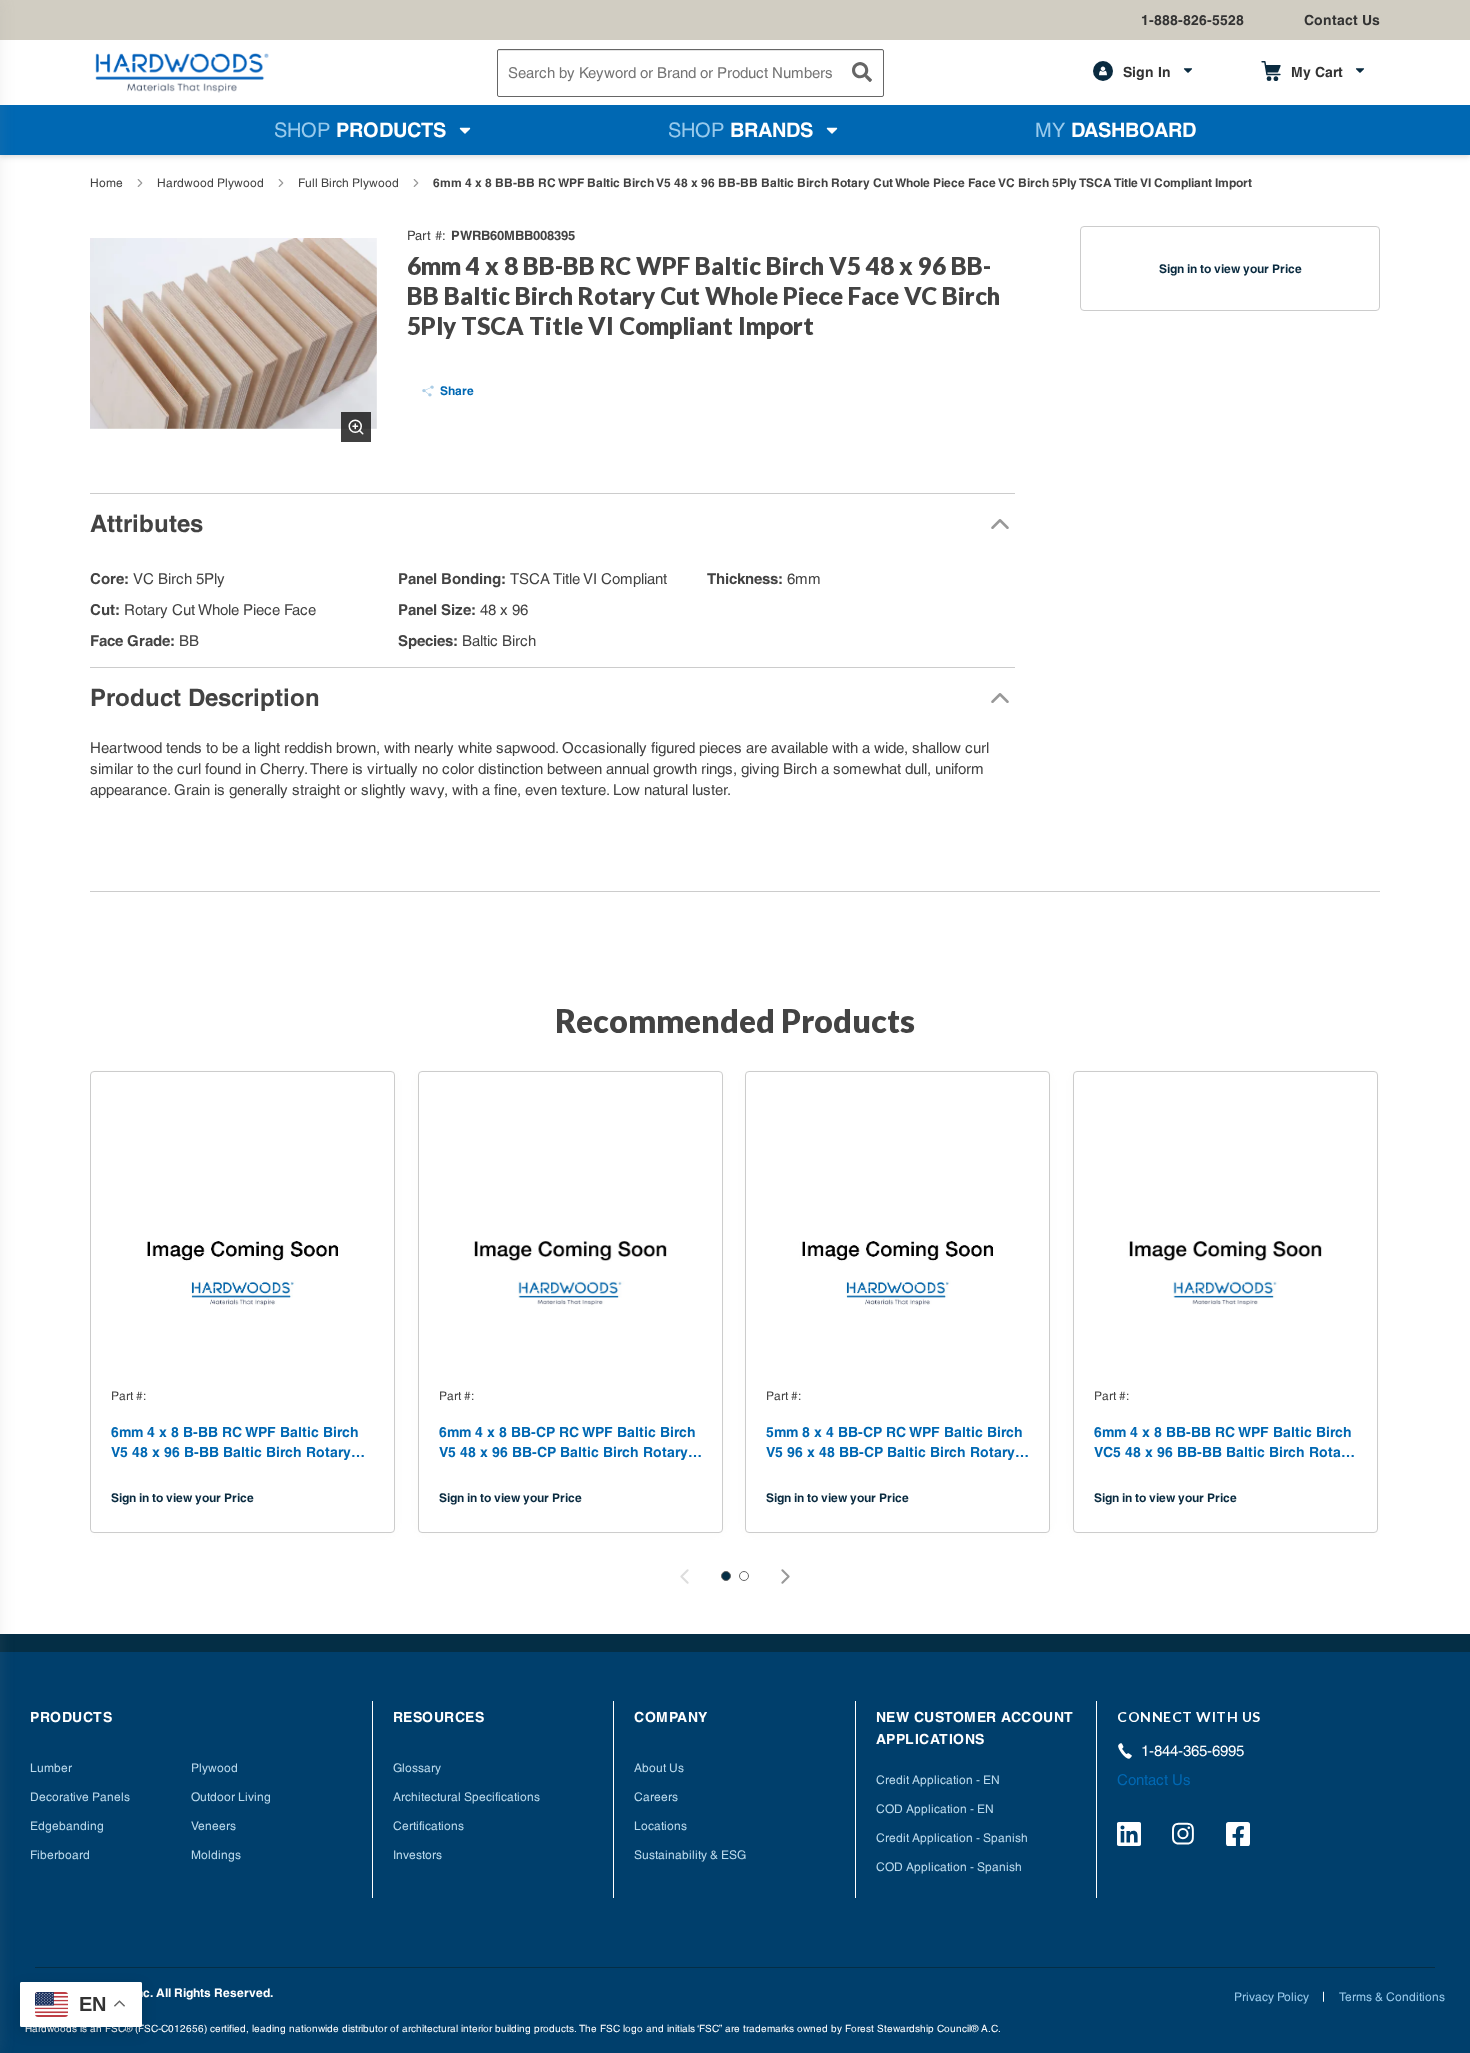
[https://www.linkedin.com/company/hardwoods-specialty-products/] (1132, 1837)
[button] (726, 1576)
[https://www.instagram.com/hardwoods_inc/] (1186, 1837)
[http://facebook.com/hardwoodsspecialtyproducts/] (1241, 1837)
